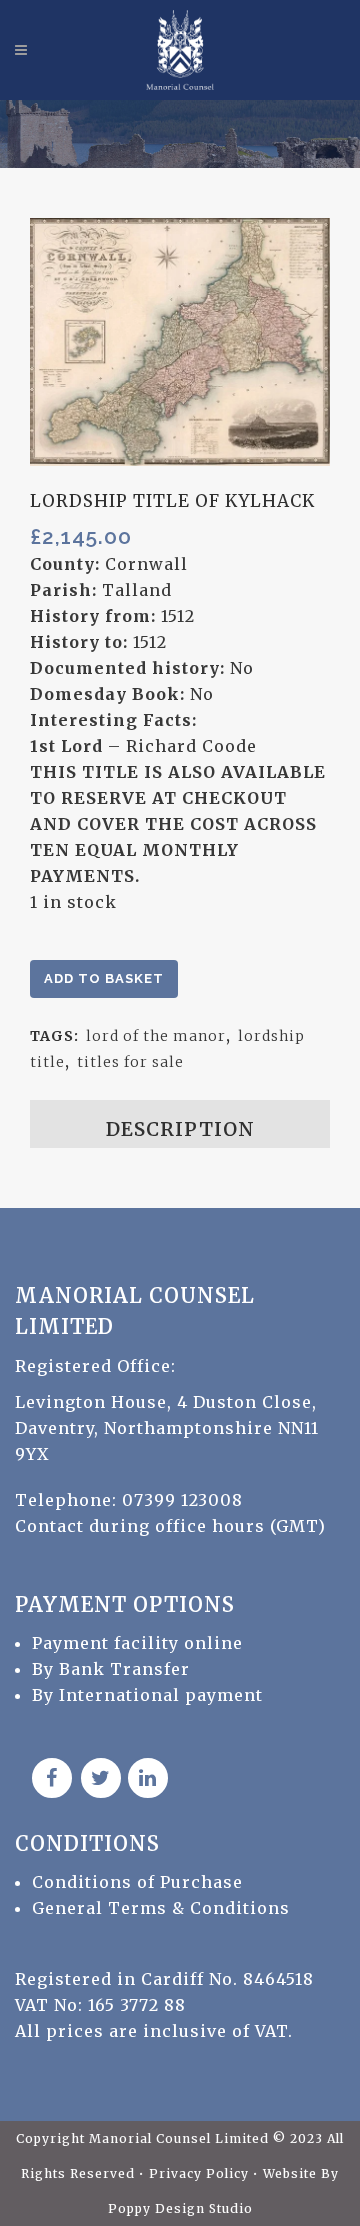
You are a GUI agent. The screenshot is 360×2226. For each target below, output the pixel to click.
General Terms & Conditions (161, 1908)
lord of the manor (156, 1036)
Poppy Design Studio (180, 2208)
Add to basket (104, 978)
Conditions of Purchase (137, 1882)
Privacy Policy (201, 2173)
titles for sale (130, 1062)
